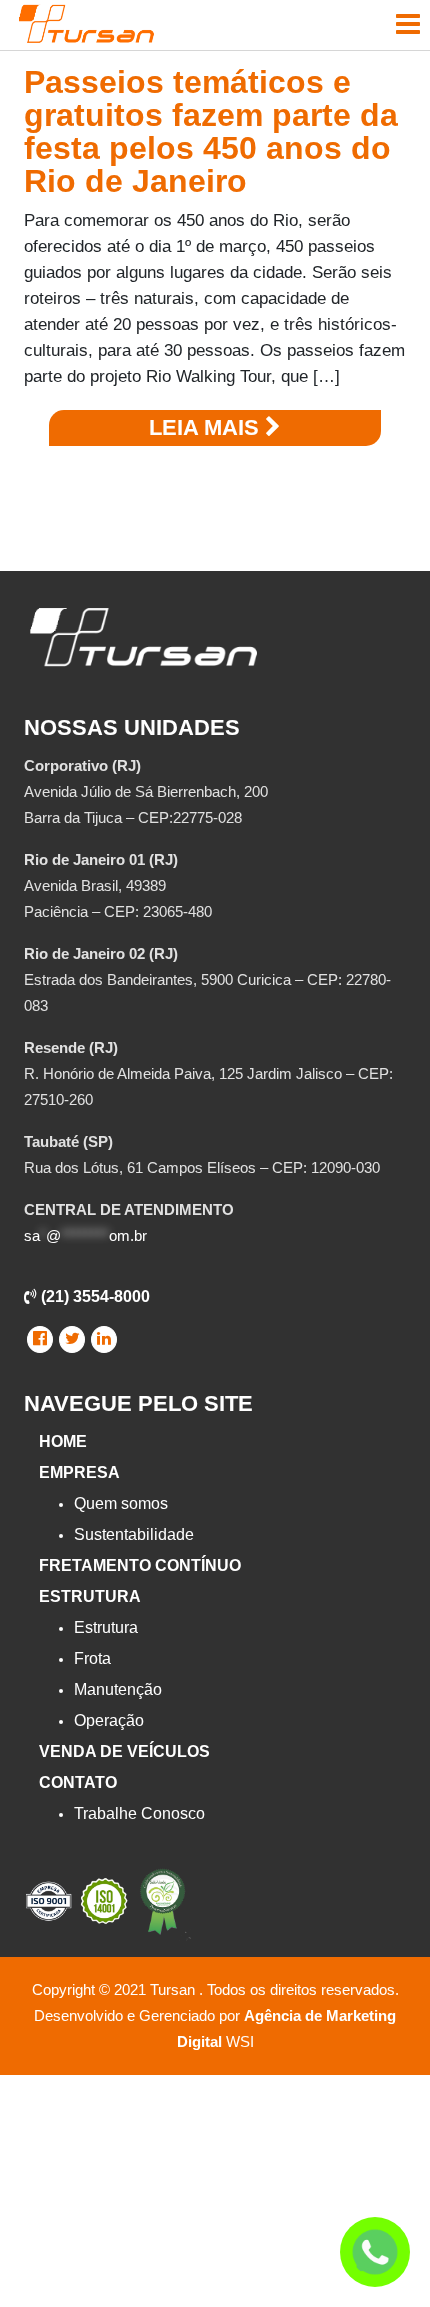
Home (63, 1441)
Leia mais (207, 427)
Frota (92, 1658)
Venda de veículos (124, 1751)
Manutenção (118, 1689)
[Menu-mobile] (408, 24)
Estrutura (90, 1596)
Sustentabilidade (134, 1534)
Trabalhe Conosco (139, 1813)
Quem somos (121, 1503)
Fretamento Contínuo (140, 1565)
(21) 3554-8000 (93, 1296)
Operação (109, 1720)
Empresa (79, 1472)
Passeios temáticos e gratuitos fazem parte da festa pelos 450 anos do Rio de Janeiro (211, 131)
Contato (78, 1782)
